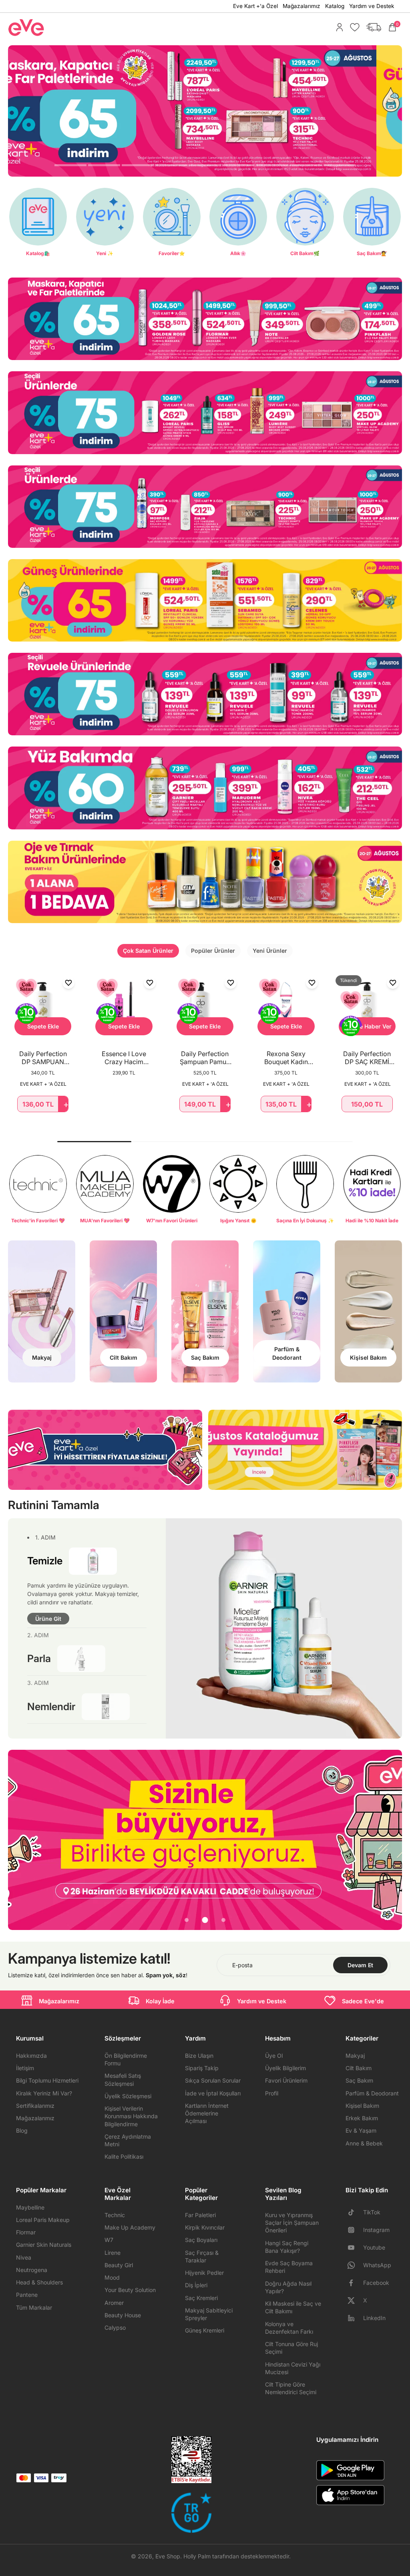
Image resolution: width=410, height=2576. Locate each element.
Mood (112, 2277)
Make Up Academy (130, 2227)
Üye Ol (274, 2056)
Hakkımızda (31, 2056)
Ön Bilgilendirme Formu (126, 2059)
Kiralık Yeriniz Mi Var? (44, 2093)
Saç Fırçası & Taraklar (202, 2256)
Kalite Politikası (124, 2156)
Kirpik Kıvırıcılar (205, 2227)
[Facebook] (354, 2283)
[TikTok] (354, 2212)
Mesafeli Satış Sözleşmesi (123, 2079)
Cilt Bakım (359, 2068)
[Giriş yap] (338, 27)
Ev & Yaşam (361, 2130)
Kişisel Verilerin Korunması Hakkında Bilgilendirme (131, 2116)
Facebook (376, 2283)
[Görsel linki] (205, 319)
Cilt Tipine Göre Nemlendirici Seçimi (291, 2388)
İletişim (25, 2068)
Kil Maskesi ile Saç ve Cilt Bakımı (293, 2307)
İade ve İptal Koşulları (213, 2093)
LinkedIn (374, 2318)
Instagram (376, 2230)
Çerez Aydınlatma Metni (128, 2140)
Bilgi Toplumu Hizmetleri (47, 2080)
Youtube (374, 2247)
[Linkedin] (354, 2318)
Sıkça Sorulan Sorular (213, 2080)
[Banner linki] (205, 1840)
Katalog (335, 6)
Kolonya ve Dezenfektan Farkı (289, 2328)
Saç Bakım (359, 2080)
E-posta (242, 1965)
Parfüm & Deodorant (372, 2093)
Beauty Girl (119, 2265)
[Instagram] (354, 2230)
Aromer (114, 2303)
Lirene (113, 2253)
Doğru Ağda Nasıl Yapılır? (288, 2287)
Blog (22, 2130)
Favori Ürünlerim (286, 2080)
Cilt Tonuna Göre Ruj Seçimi (291, 2348)
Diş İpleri (196, 2285)
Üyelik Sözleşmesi (128, 2096)
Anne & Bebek (364, 2143)
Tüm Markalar (34, 2307)
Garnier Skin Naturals (44, 2245)
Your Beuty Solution (130, 2290)
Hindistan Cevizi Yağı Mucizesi (293, 2368)
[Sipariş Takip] (372, 27)
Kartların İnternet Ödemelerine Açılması (207, 2113)
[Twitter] (354, 2300)
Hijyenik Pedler (204, 2273)
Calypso (115, 2327)
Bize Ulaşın (199, 2056)
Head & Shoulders (39, 2282)
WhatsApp (377, 2265)
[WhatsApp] (354, 2265)
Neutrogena (32, 2270)
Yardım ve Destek (372, 6)
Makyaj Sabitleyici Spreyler (209, 2314)
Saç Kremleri (201, 2298)
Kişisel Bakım (362, 2106)
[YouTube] (354, 2248)
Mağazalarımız (301, 6)
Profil (272, 2093)
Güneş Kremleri (205, 2330)
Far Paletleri (200, 2215)
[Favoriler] (353, 27)
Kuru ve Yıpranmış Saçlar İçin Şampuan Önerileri (292, 2223)
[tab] (70, 166)
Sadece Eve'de (363, 2001)
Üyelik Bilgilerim (285, 2068)
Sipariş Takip (202, 2068)
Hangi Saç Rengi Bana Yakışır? (287, 2247)
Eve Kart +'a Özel (255, 6)
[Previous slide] (14, 1840)
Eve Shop (168, 2556)
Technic (115, 2215)
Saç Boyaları (201, 2240)
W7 (109, 2240)
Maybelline (30, 2207)
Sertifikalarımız (35, 2106)
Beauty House (123, 2315)
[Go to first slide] (396, 1840)
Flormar (26, 2232)
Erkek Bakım (362, 2118)
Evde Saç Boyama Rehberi (289, 2267)
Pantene (27, 2295)
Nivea (24, 2257)
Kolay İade (160, 2001)
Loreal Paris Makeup (43, 2220)
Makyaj (355, 2056)
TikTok (372, 2212)
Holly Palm (197, 2556)
